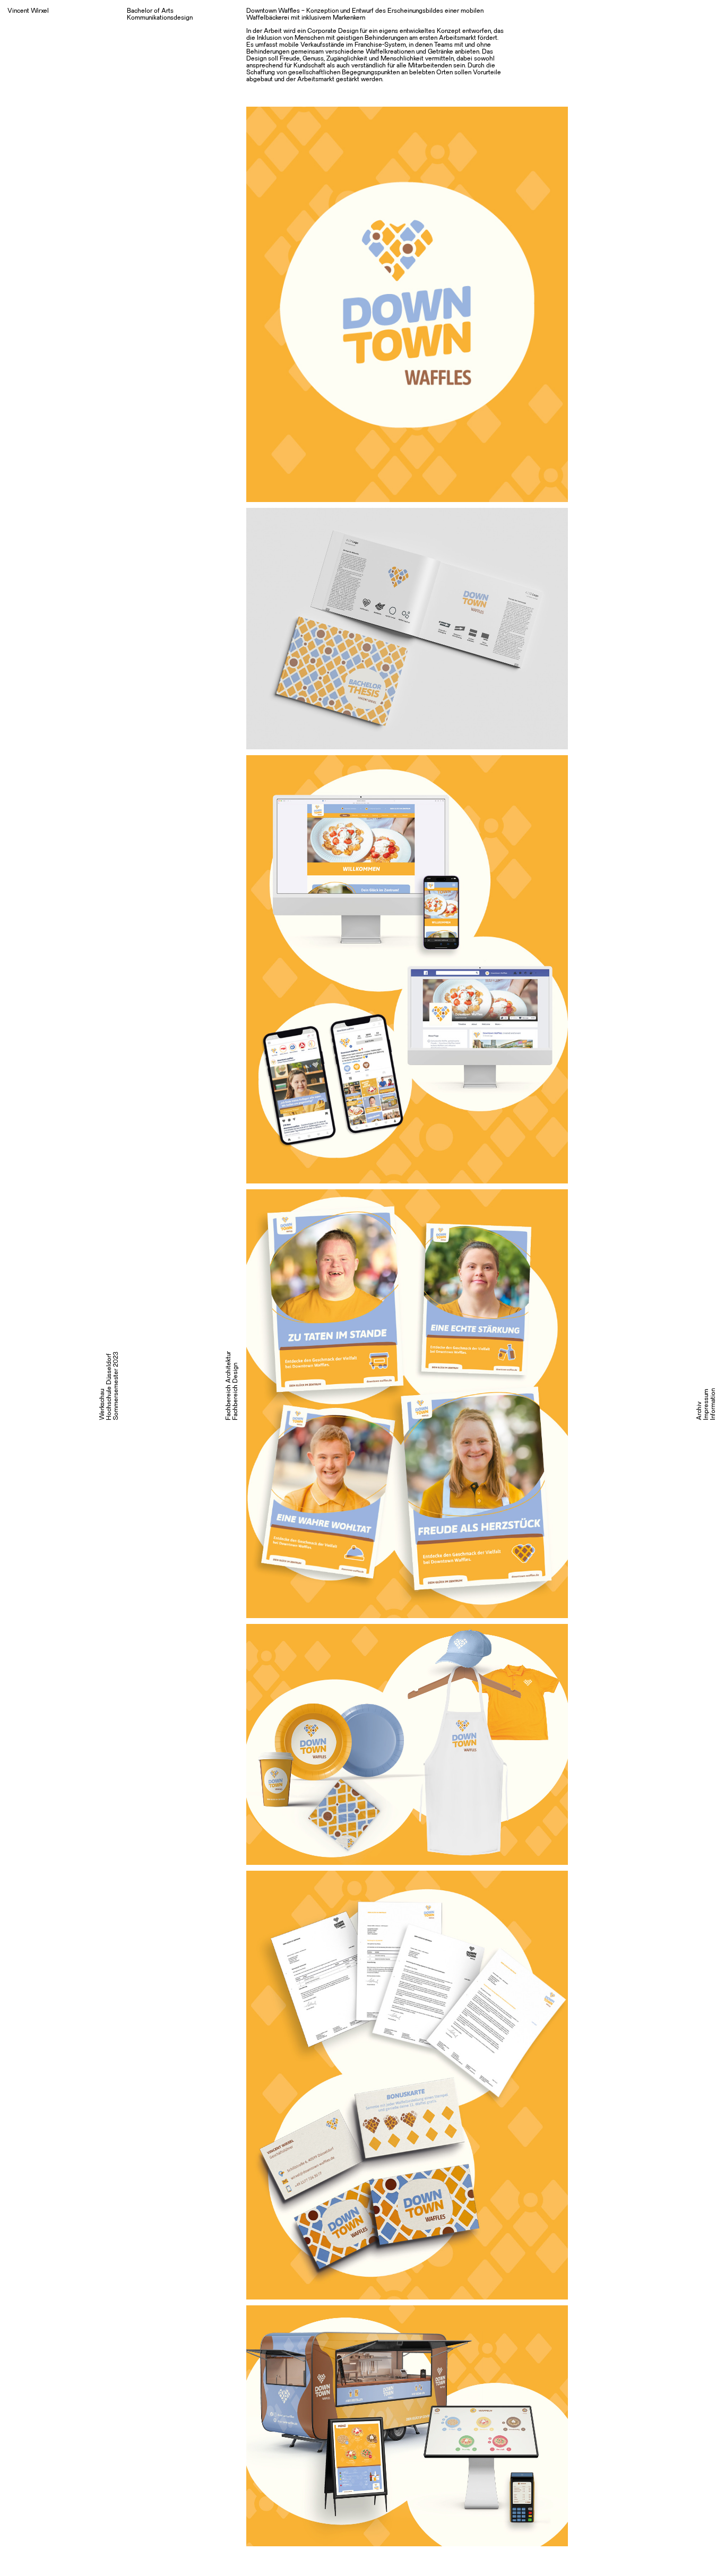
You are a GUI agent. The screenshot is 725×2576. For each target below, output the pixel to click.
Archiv (699, 1411)
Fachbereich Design (235, 1391)
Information (713, 1404)
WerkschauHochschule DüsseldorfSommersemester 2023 (109, 1386)
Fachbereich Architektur (228, 1386)
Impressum (706, 1404)
